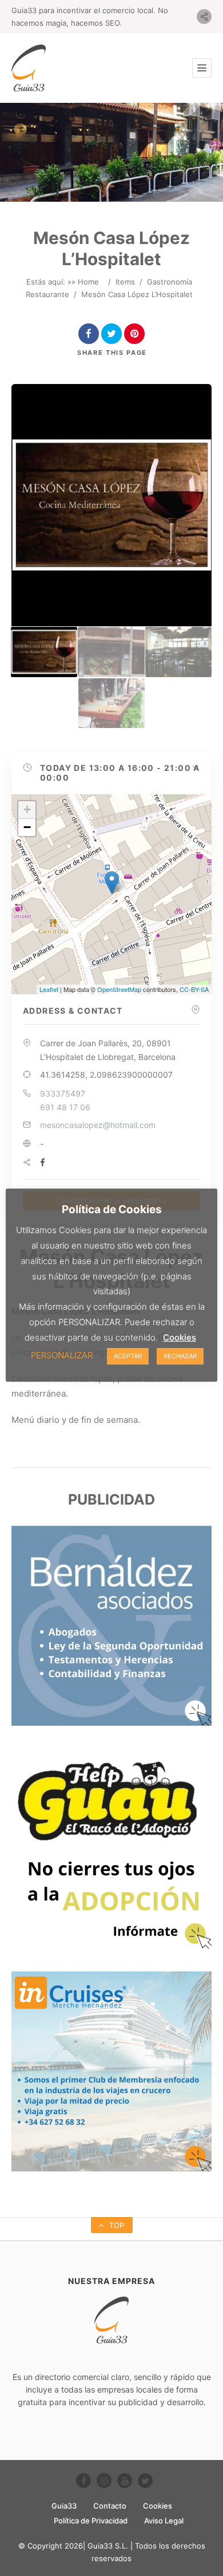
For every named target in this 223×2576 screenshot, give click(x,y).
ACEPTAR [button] (128, 1356)
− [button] (27, 827)
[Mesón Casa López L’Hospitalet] (44, 652)
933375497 (63, 1093)
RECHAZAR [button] (180, 1356)
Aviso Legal (164, 2521)
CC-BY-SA (194, 989)
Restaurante (47, 294)
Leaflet (49, 989)
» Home (85, 282)
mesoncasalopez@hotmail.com (98, 1125)
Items (125, 282)
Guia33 (64, 2506)
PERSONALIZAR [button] (62, 1355)
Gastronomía (170, 282)
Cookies (158, 2506)
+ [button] (27, 809)
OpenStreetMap (119, 989)
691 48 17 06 (65, 1107)
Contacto (110, 2506)
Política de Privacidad (91, 2521)
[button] (111, 773)
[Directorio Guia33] (29, 68)
